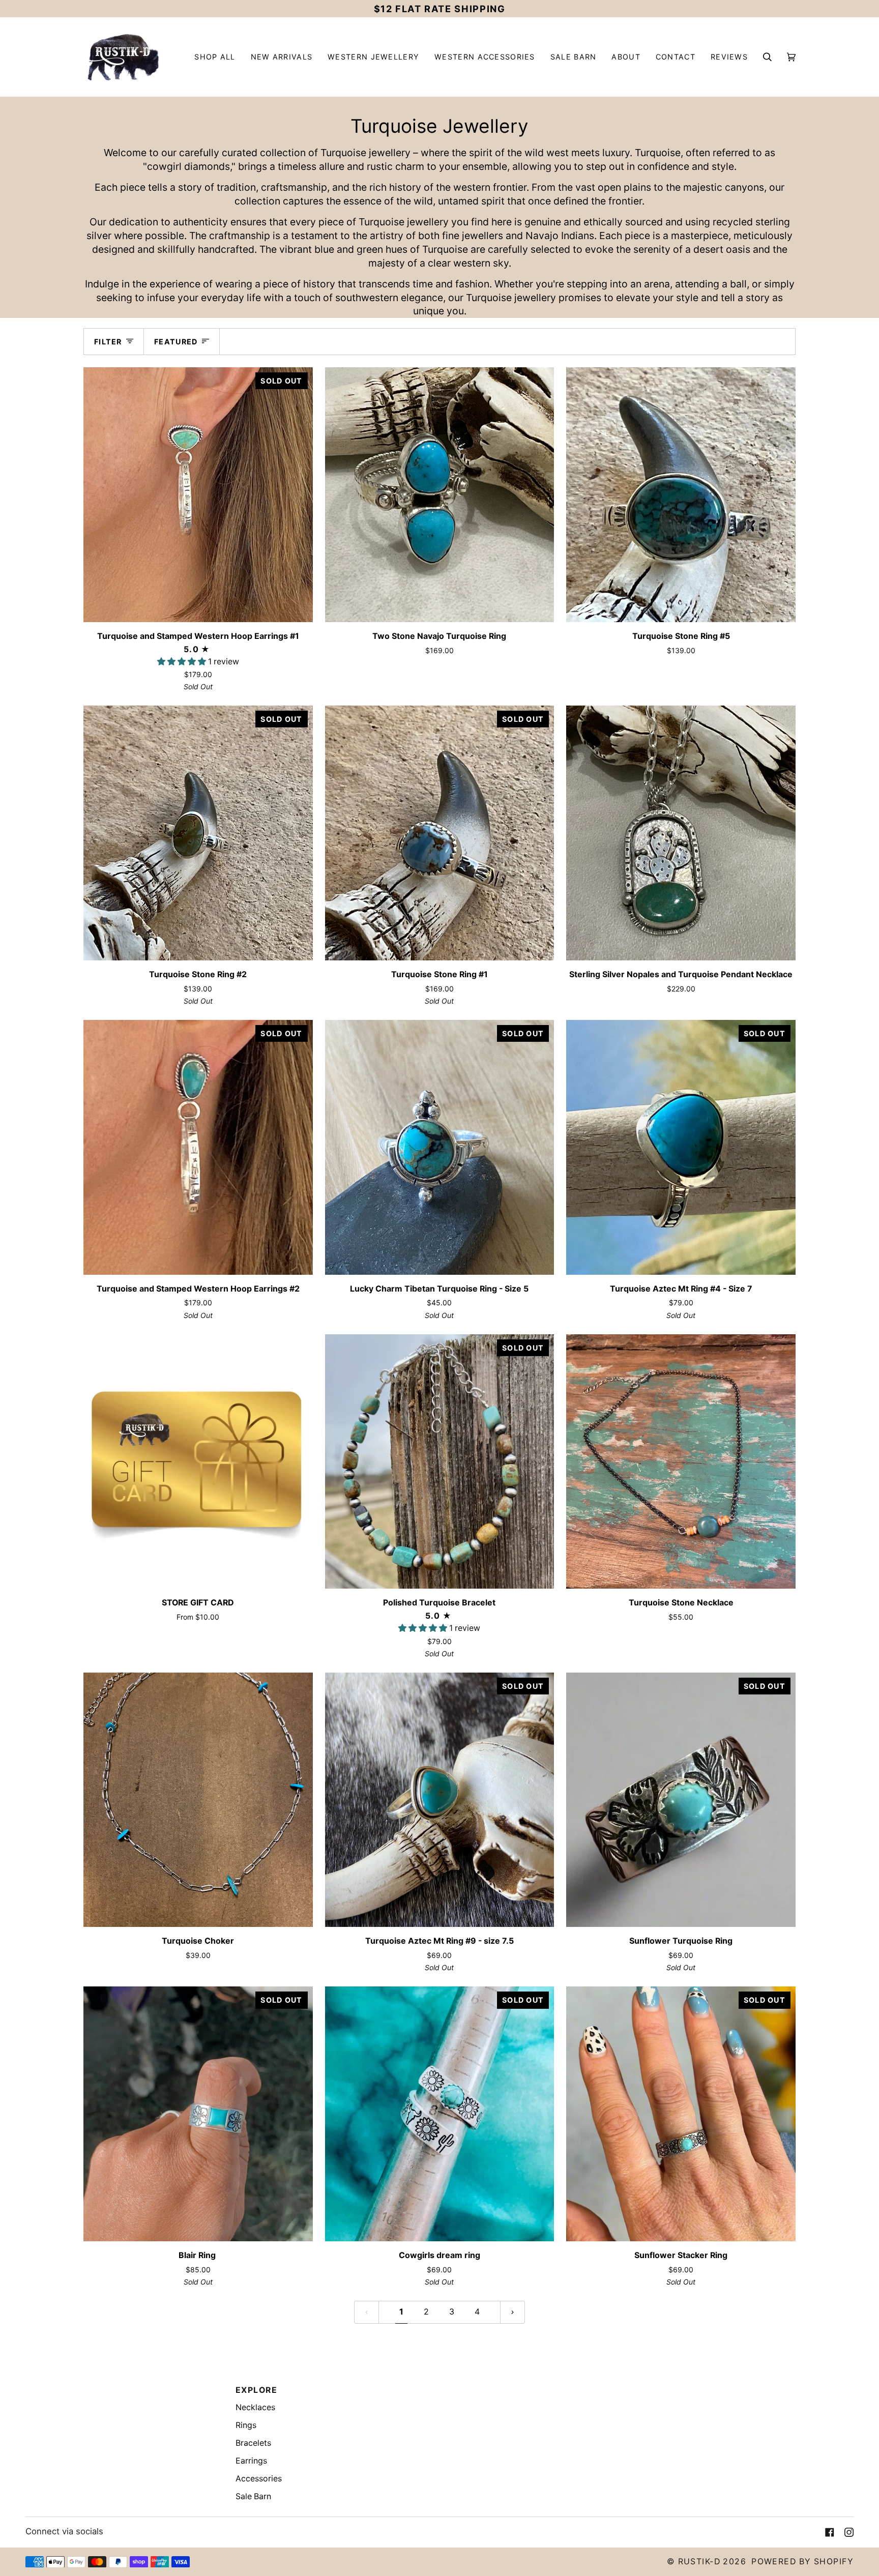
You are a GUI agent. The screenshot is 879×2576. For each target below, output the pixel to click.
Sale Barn (253, 2496)
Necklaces (255, 2407)
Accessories (259, 2479)
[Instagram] (849, 2532)
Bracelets (253, 2443)
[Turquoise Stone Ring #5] (681, 495)
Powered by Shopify (802, 2562)
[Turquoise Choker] (198, 1800)
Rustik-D (699, 2562)
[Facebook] (830, 2532)
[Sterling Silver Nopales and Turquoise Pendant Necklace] (681, 833)
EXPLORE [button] (256, 2390)
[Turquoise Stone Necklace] (681, 1462)
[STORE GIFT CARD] (198, 1462)
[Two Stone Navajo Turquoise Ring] (440, 495)
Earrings (251, 2461)
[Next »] (512, 2312)
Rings (246, 2425)
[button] (282, 57)
